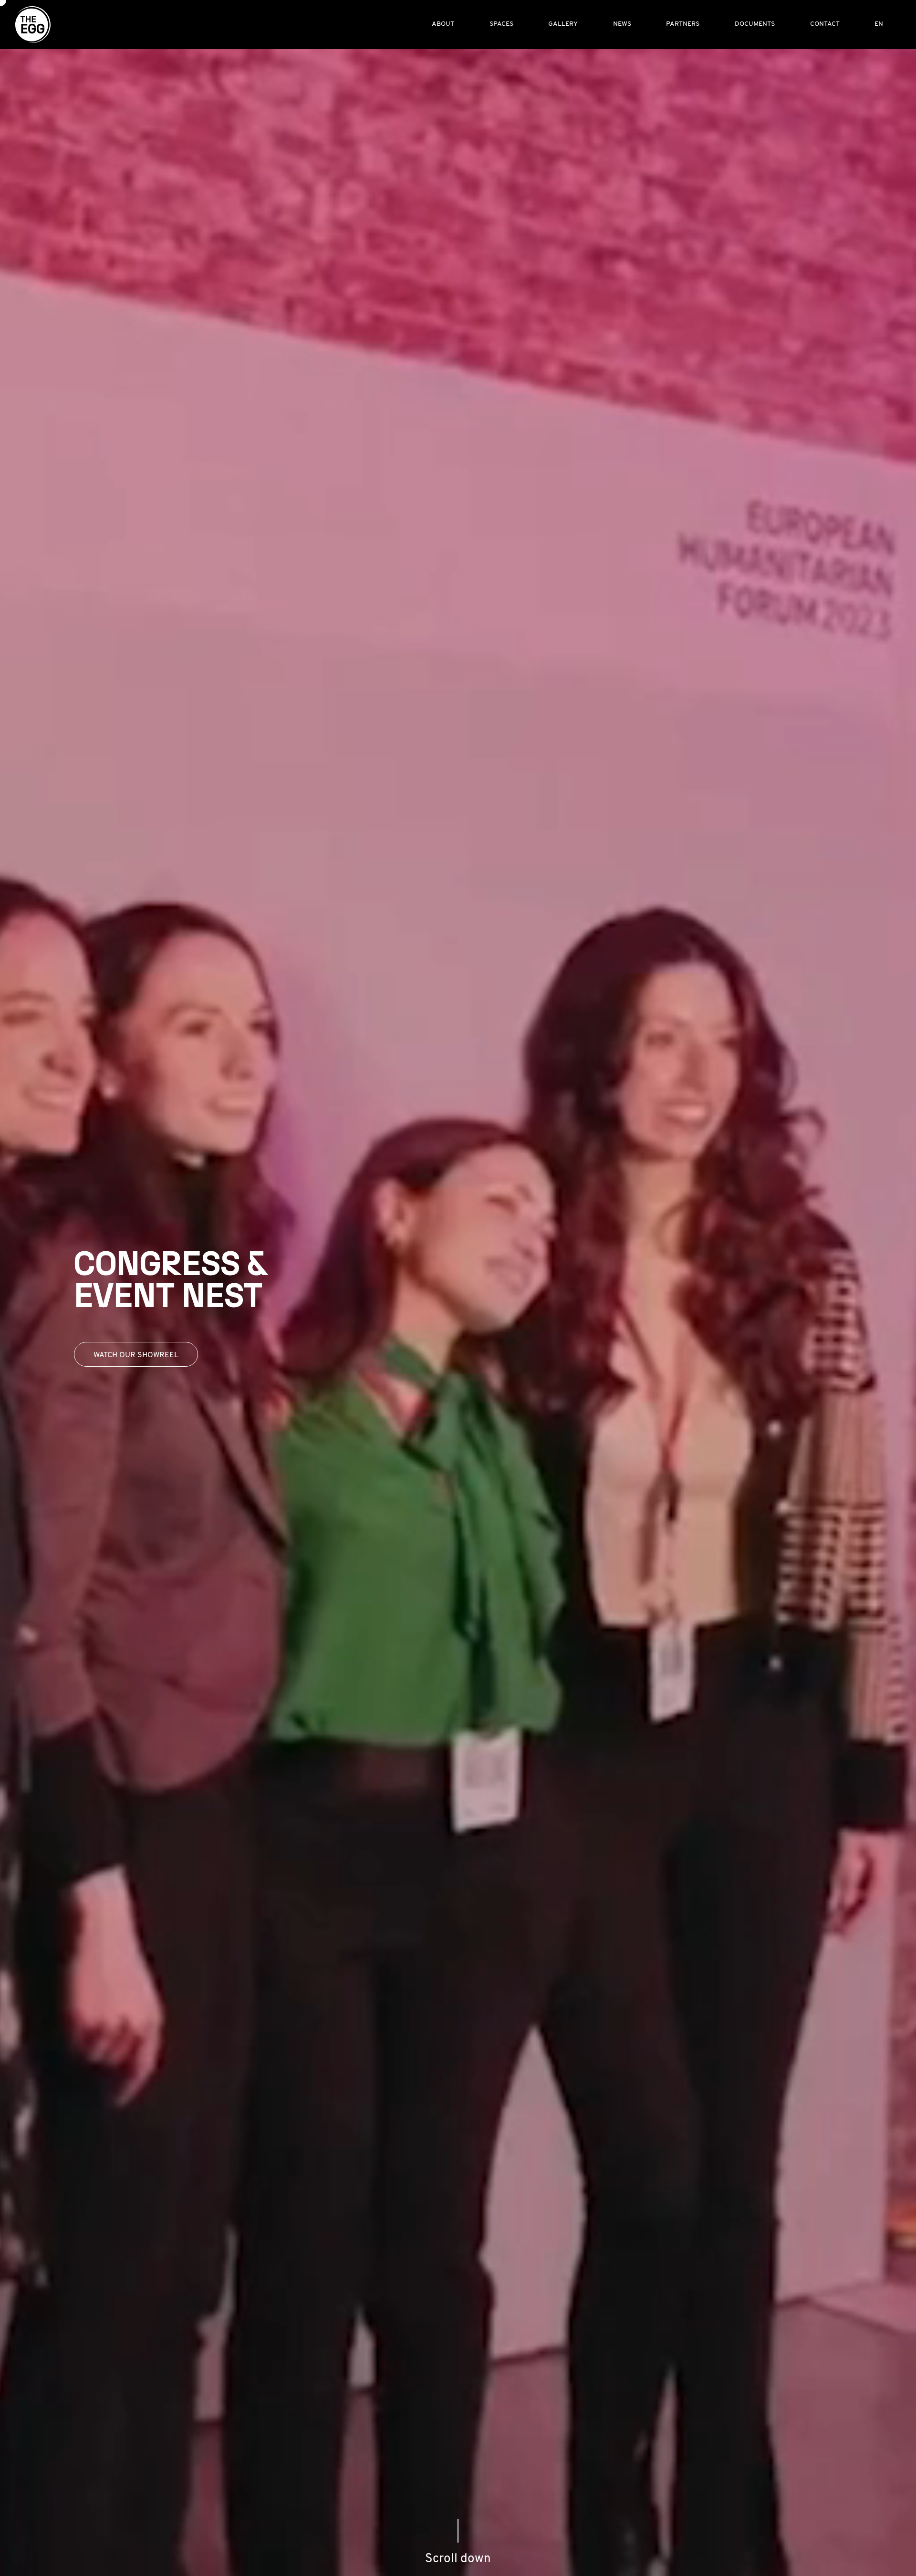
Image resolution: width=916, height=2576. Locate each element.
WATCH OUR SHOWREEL (136, 1355)
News (622, 24)
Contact (825, 24)
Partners (683, 24)
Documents (755, 24)
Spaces (501, 24)
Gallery (563, 24)
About (443, 24)
